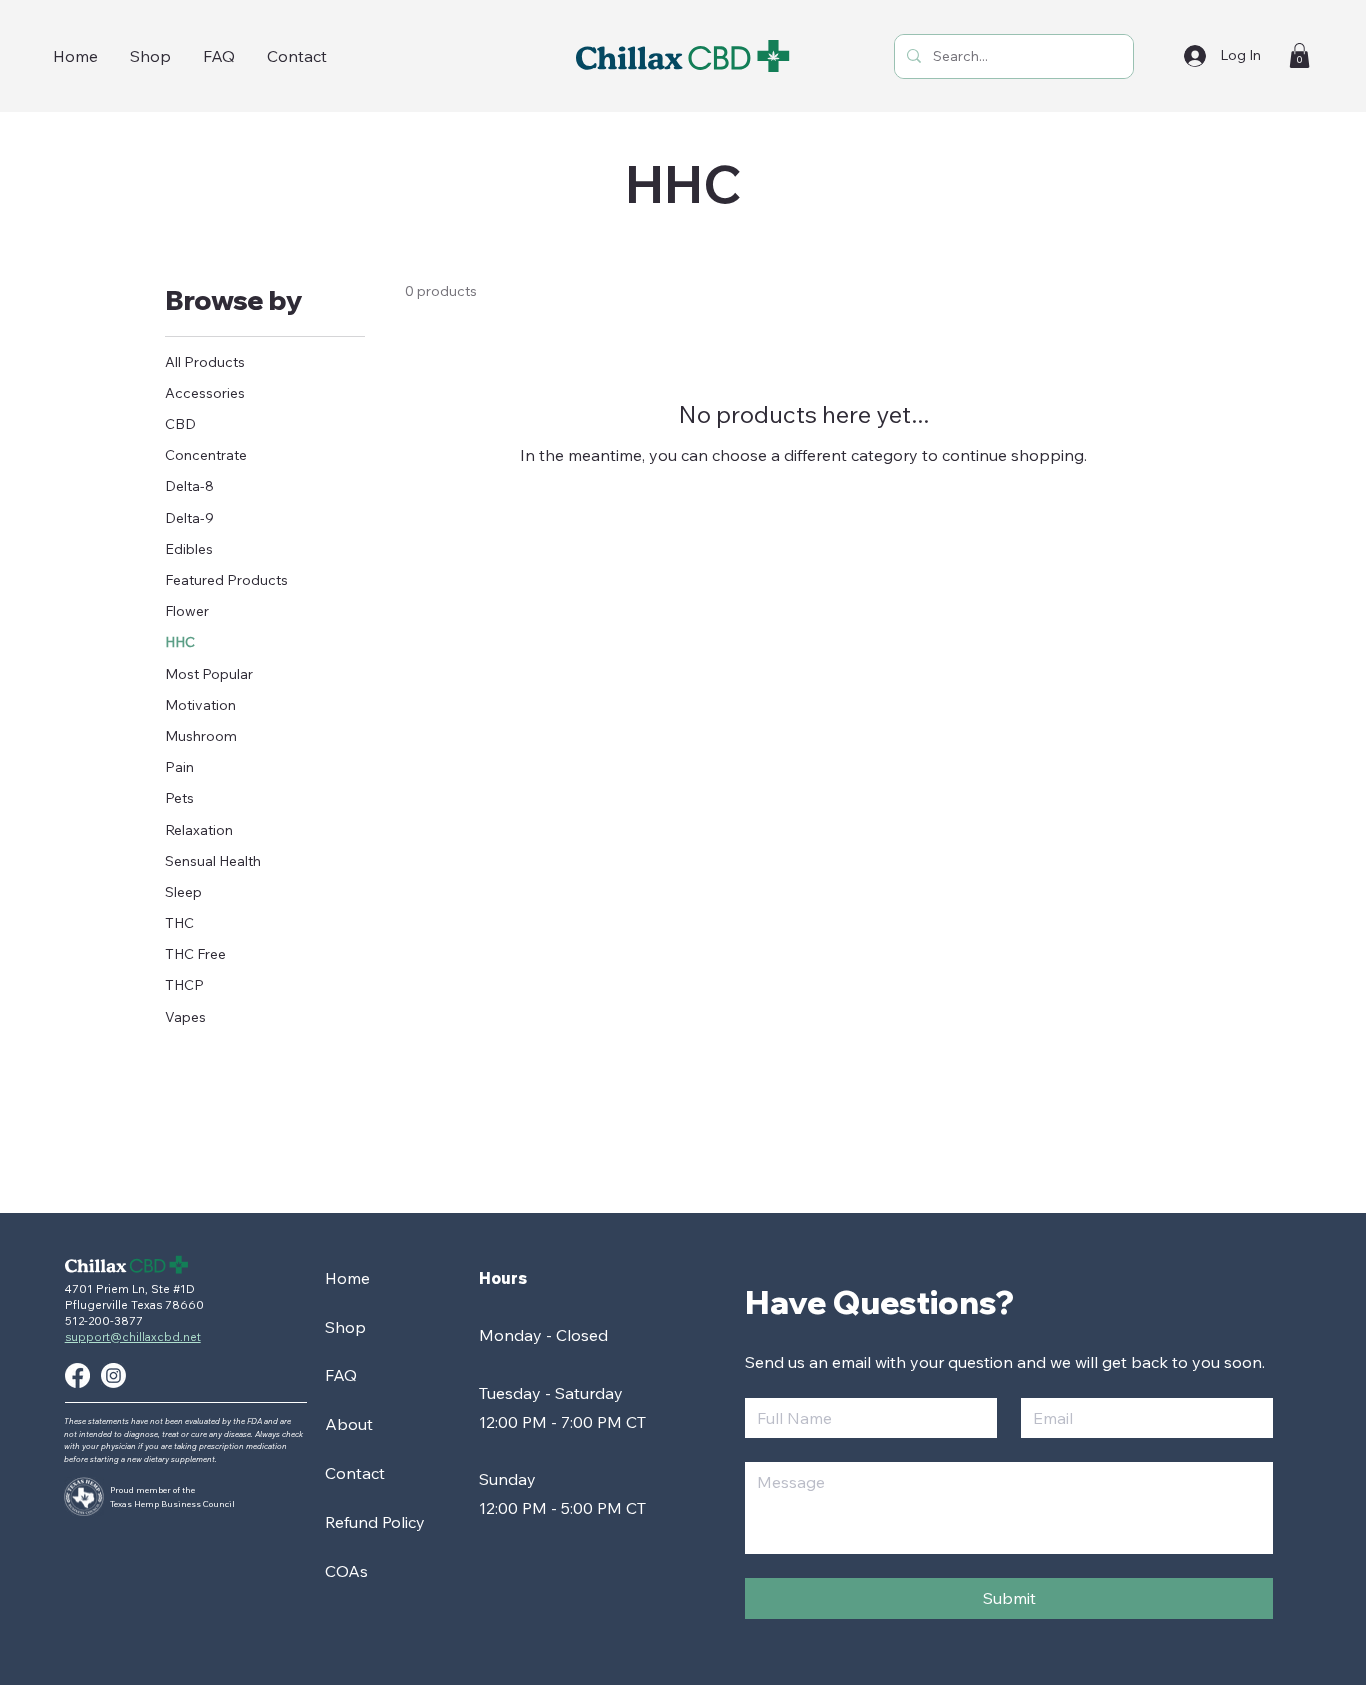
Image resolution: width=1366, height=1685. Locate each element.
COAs (346, 1571)
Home (347, 1278)
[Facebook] (77, 1375)
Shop (345, 1327)
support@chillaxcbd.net (133, 1337)
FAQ (341, 1375)
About (349, 1424)
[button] (1299, 55)
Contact (355, 1473)
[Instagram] (113, 1375)
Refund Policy (375, 1522)
